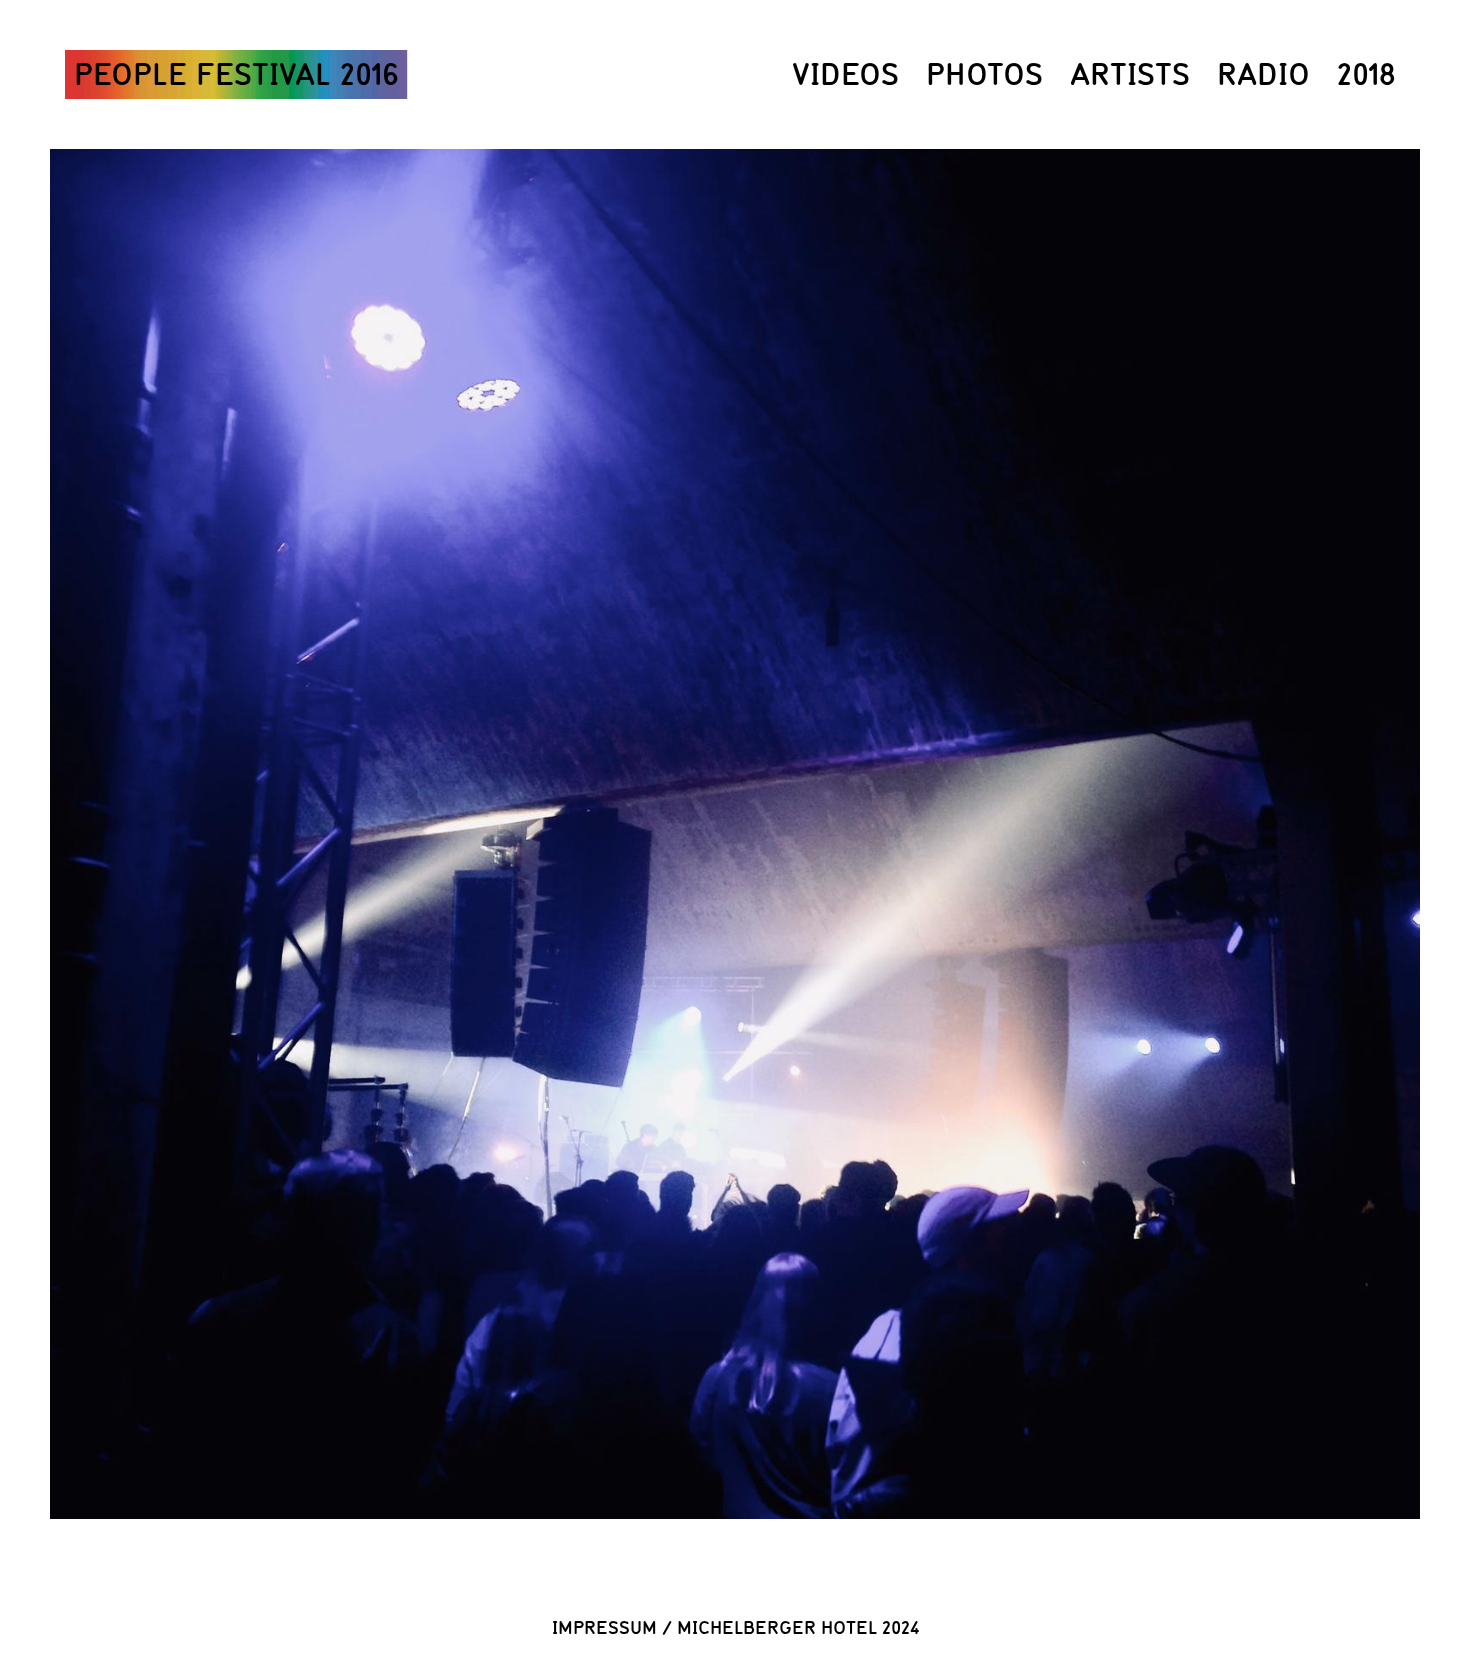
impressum (604, 1627)
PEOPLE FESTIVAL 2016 (236, 73)
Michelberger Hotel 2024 (798, 1627)
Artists (1130, 73)
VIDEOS (845, 73)
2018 (1366, 73)
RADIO (1263, 73)
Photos (984, 73)
